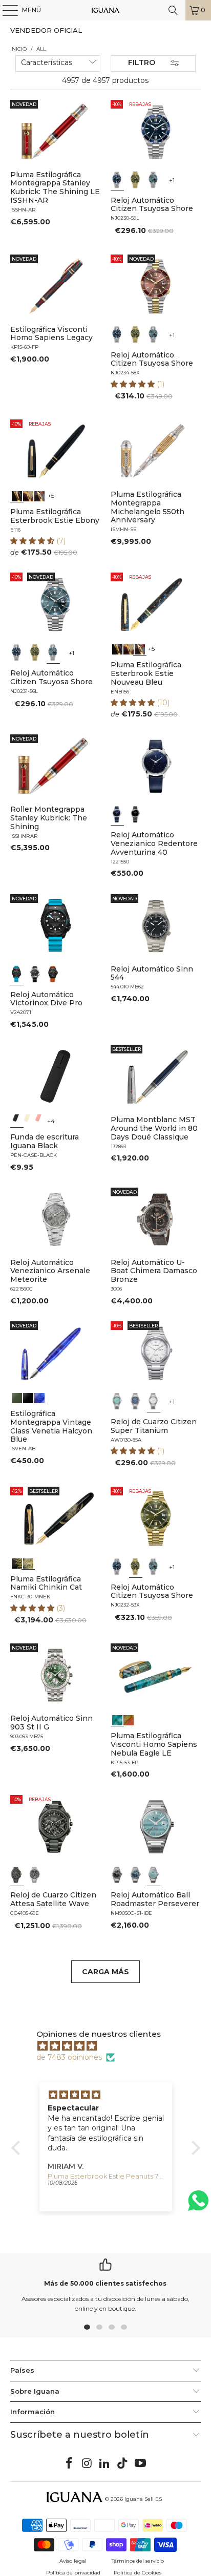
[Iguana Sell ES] (105, 10)
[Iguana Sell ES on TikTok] (123, 2464)
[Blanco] (154, 1401)
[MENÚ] (5, 10)
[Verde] (136, 180)
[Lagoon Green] (17, 1397)
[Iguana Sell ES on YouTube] (141, 2464)
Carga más (105, 1972)
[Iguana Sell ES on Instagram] (87, 2464)
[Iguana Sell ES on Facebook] (70, 2464)
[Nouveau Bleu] (40, 495)
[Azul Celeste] (154, 1874)
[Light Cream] (29, 1121)
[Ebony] (17, 495)
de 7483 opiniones (69, 2057)
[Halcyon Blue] (40, 1397)
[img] (111, 2046)
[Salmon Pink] (40, 1121)
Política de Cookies (138, 2573)
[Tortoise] (29, 495)
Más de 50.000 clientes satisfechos (105, 2283)
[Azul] (117, 180)
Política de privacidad (73, 2573)
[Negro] (136, 814)
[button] (134, 384)
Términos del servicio (138, 2561)
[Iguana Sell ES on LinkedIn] (105, 2464)
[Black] (17, 1121)
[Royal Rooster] (17, 1563)
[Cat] (29, 1563)
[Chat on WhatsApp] (198, 2205)
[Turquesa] (117, 1401)
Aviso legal (73, 2561)
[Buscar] (173, 10)
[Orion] (129, 1719)
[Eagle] (117, 1719)
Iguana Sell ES (143, 2499)
